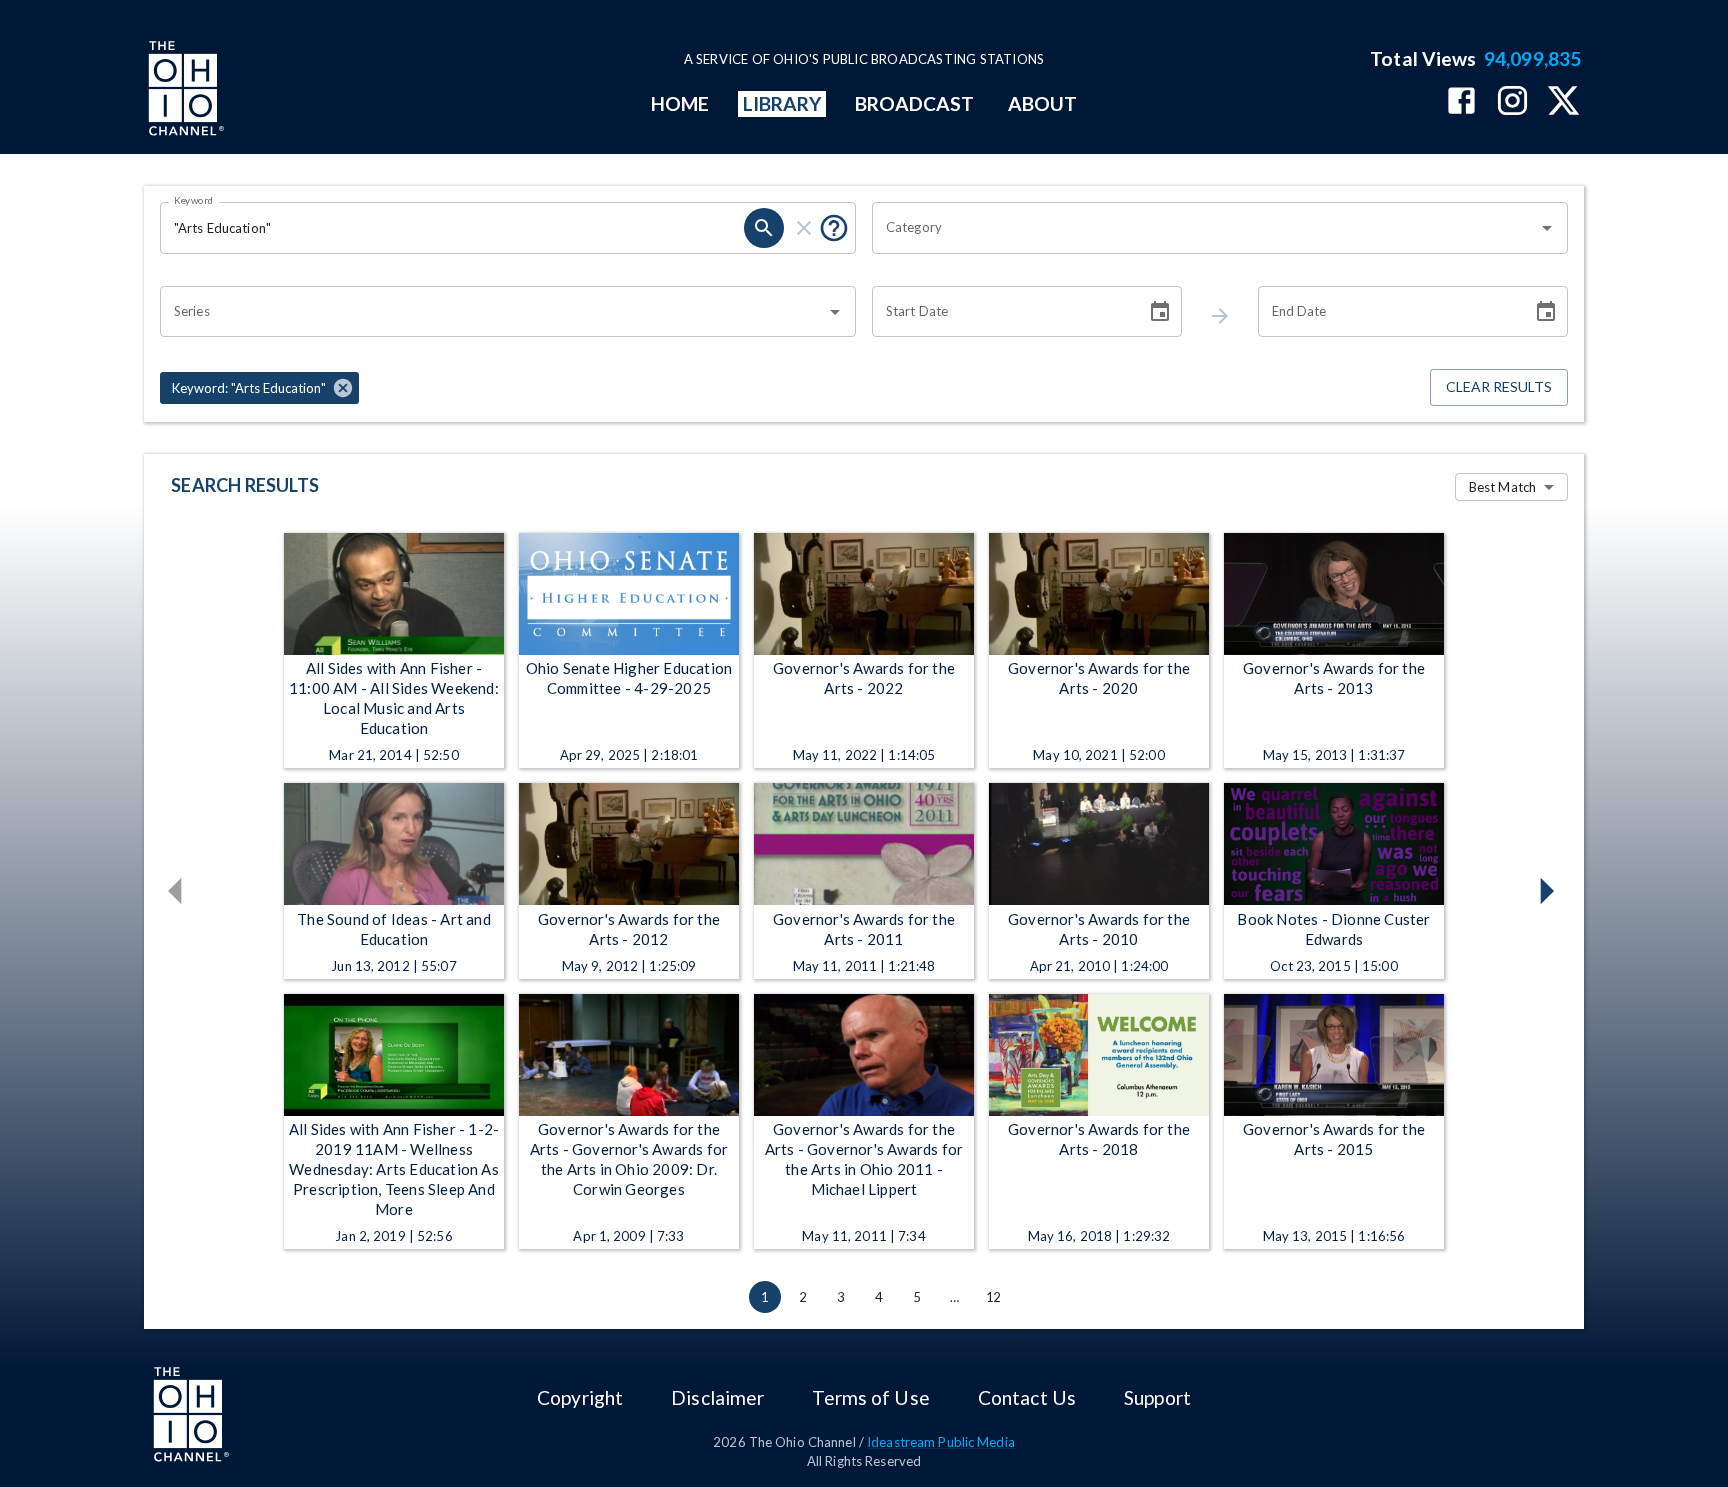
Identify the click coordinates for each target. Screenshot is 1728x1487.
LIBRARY (782, 103)
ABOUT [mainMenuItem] (1042, 103)
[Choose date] (1160, 312)
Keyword (194, 200)
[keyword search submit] (764, 228)
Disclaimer (717, 1397)
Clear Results (1499, 386)
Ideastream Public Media (941, 1442)
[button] (259, 388)
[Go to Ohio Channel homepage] (184, 91)
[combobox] (1205, 228)
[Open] (1547, 228)
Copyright (580, 1397)
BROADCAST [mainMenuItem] (915, 103)
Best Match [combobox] (1502, 487)
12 (993, 1297)
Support (1157, 1397)
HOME (680, 103)
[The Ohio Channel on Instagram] (1512, 102)
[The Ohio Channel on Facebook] (1461, 102)
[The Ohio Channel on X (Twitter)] (1563, 102)
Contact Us (1027, 1397)
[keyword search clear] (804, 228)
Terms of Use (870, 1397)
